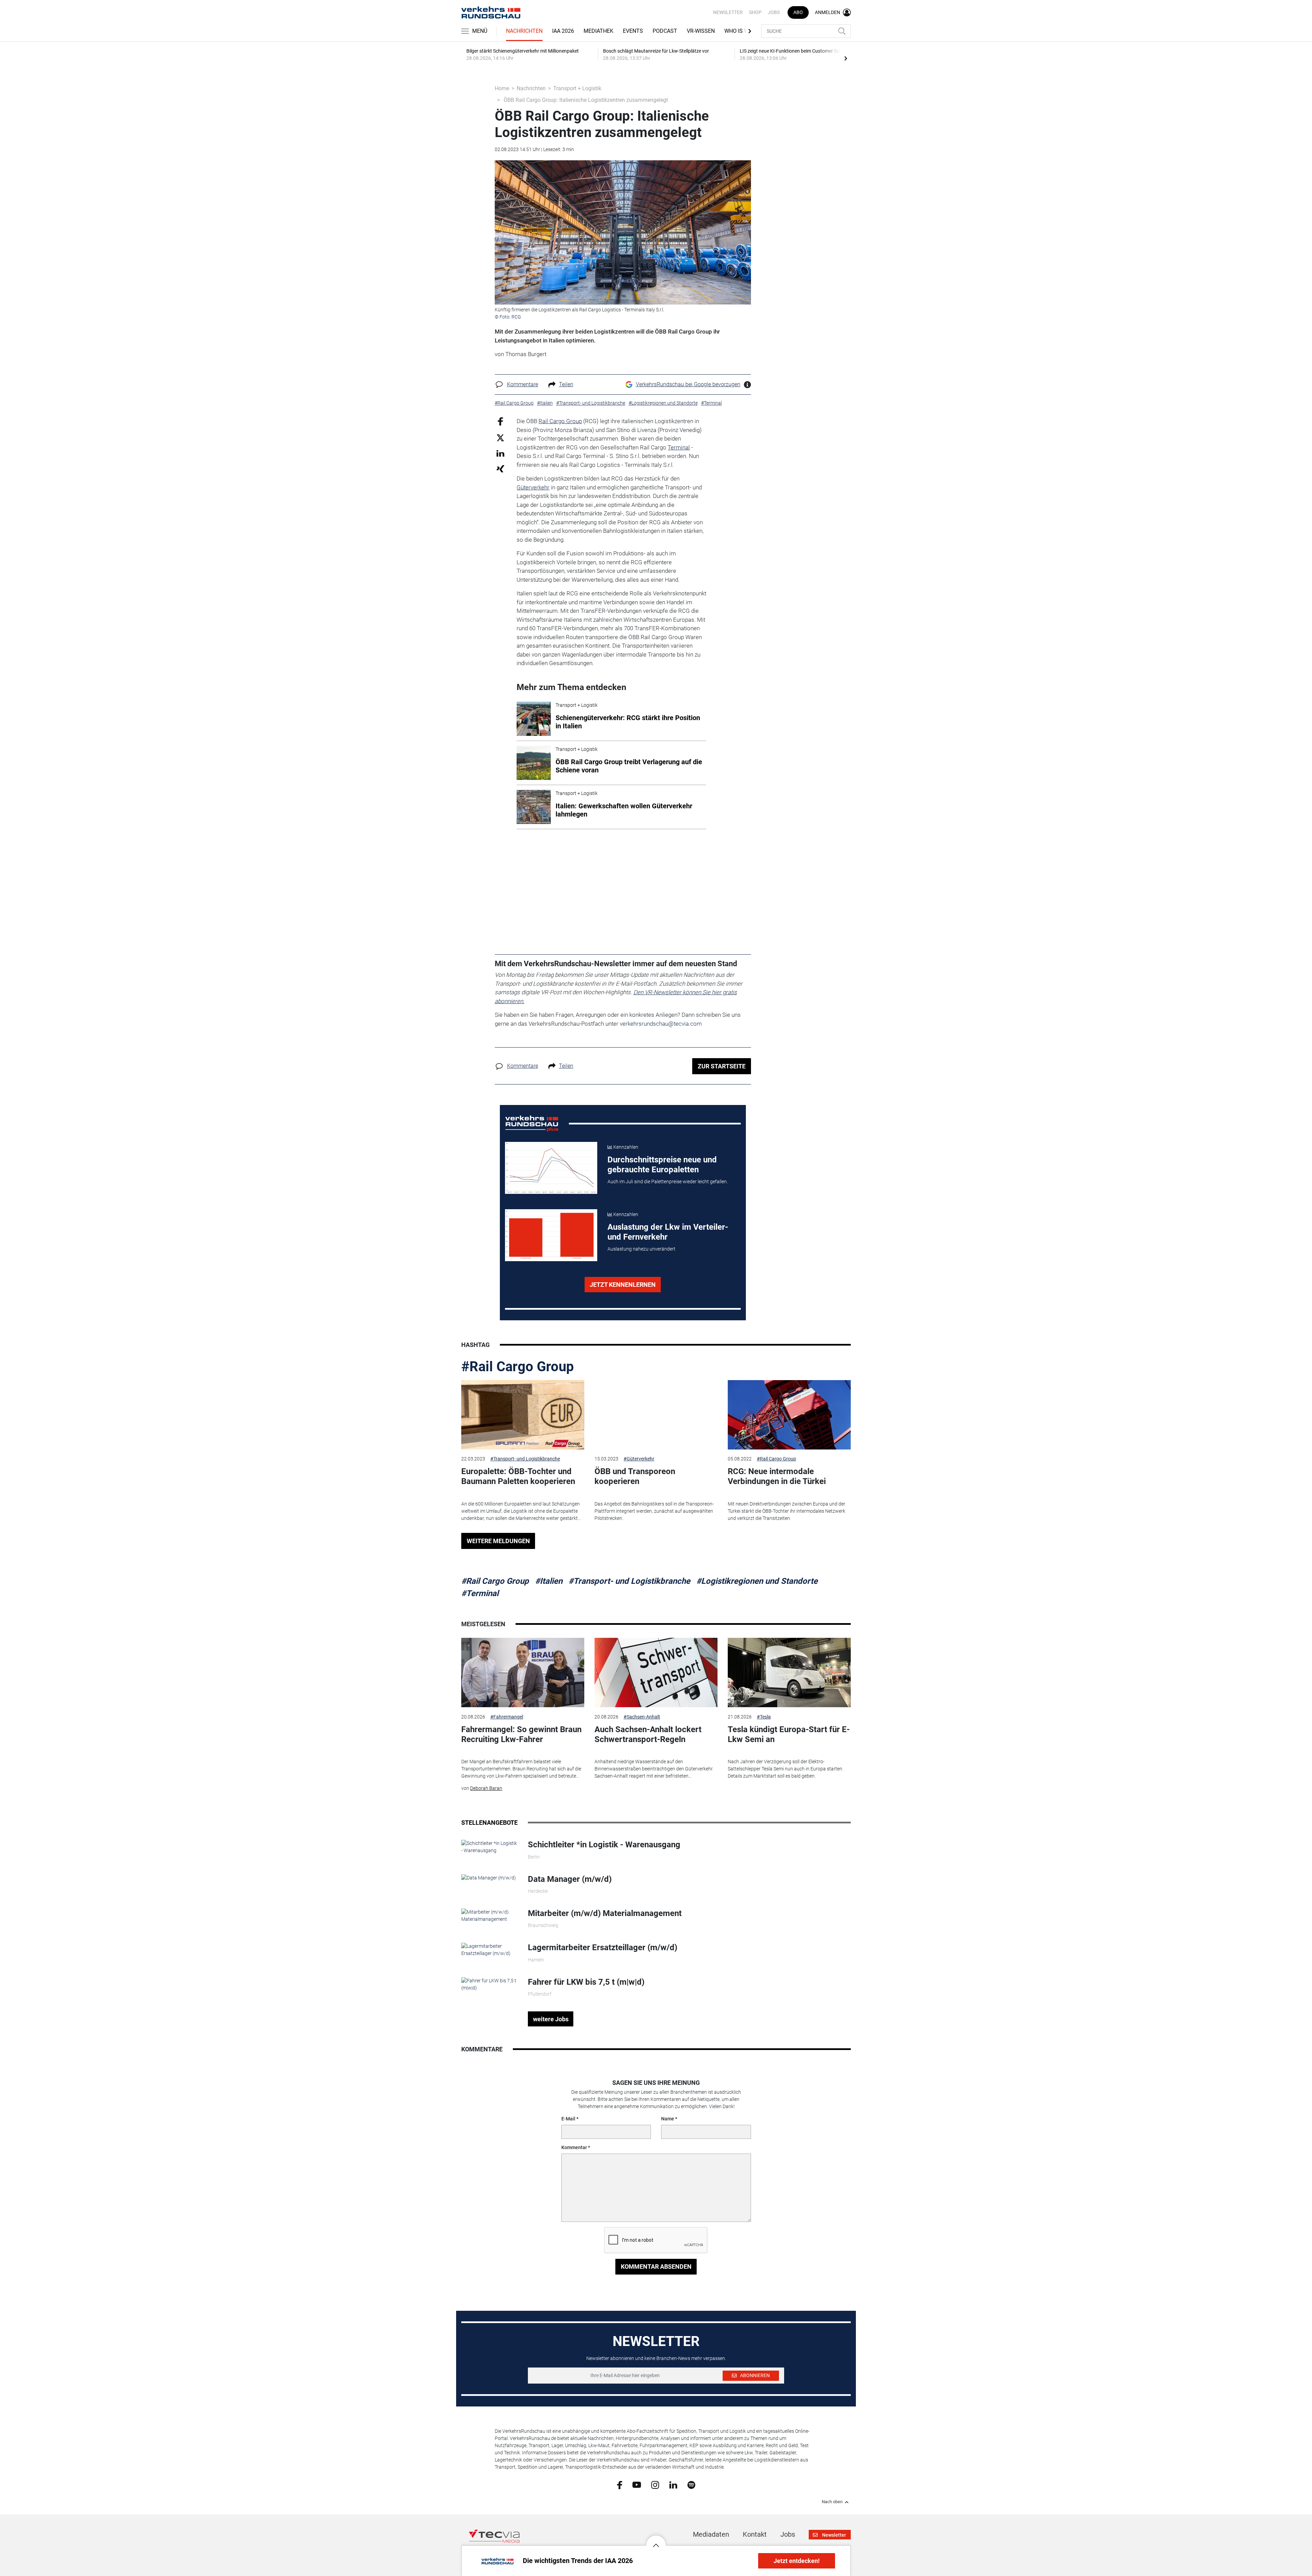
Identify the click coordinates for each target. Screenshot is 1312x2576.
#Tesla (764, 1717)
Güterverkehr (533, 487)
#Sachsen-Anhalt (642, 1717)
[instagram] (655, 2484)
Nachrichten (524, 31)
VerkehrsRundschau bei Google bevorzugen (688, 384)
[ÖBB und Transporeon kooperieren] (656, 1415)
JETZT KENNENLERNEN (623, 1285)
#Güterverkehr (639, 1459)
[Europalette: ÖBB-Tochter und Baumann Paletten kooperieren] (523, 1415)
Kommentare (523, 384)
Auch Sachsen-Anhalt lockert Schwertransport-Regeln (648, 1734)
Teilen (566, 384)
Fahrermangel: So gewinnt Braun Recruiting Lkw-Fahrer (521, 1734)
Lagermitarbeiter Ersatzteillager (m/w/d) (603, 1947)
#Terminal (480, 1593)
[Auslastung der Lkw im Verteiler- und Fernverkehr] (551, 1235)
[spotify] (691, 2484)
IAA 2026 (563, 31)
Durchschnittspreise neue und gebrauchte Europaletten (662, 1165)
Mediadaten (711, 2534)
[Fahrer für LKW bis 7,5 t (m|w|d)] (489, 1984)
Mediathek (598, 31)
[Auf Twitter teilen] (500, 437)
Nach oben (832, 2502)
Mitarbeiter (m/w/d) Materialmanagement (605, 1913)
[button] (656, 2540)
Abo (798, 12)
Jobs (774, 12)
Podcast (665, 31)
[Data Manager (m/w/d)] (489, 1878)
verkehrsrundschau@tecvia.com (661, 1024)
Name (668, 2119)
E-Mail (568, 2119)
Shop (755, 12)
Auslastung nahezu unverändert (641, 1249)
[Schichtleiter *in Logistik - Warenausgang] (489, 1847)
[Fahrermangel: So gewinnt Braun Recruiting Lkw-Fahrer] (523, 1673)
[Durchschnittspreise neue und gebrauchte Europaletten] (551, 1168)
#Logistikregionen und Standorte (757, 1581)
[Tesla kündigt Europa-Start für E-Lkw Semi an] (789, 1673)
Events (633, 31)
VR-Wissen (701, 31)
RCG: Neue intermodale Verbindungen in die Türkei (777, 1476)
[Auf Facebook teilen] (500, 421)
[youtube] (637, 2484)
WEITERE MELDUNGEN (498, 1541)
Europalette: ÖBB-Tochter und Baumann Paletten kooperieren (518, 1476)
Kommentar (574, 2147)
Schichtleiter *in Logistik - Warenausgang (604, 1845)
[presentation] (846, 58)
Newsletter (728, 12)
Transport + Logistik (577, 88)
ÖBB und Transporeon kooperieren (635, 1476)
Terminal (679, 447)
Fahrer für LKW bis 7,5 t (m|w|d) (586, 1982)
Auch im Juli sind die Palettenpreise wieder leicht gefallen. (668, 1182)
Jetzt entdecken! (797, 2561)
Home (502, 88)
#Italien (549, 1581)
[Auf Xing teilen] (500, 468)
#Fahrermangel (507, 1717)
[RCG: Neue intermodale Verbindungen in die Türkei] (789, 1415)
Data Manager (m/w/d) (570, 1879)
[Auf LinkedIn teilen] (500, 453)
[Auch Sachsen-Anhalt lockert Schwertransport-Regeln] (656, 1673)
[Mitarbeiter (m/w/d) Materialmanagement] (489, 1915)
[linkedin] (673, 2484)
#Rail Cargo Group (518, 1367)
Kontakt (755, 2534)
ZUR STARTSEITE (722, 1066)
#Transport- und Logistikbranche (525, 1459)
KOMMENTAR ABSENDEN (656, 2267)
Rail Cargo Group (560, 421)
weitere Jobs (551, 2019)
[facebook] (620, 2485)
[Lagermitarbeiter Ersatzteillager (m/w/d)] (489, 1950)
